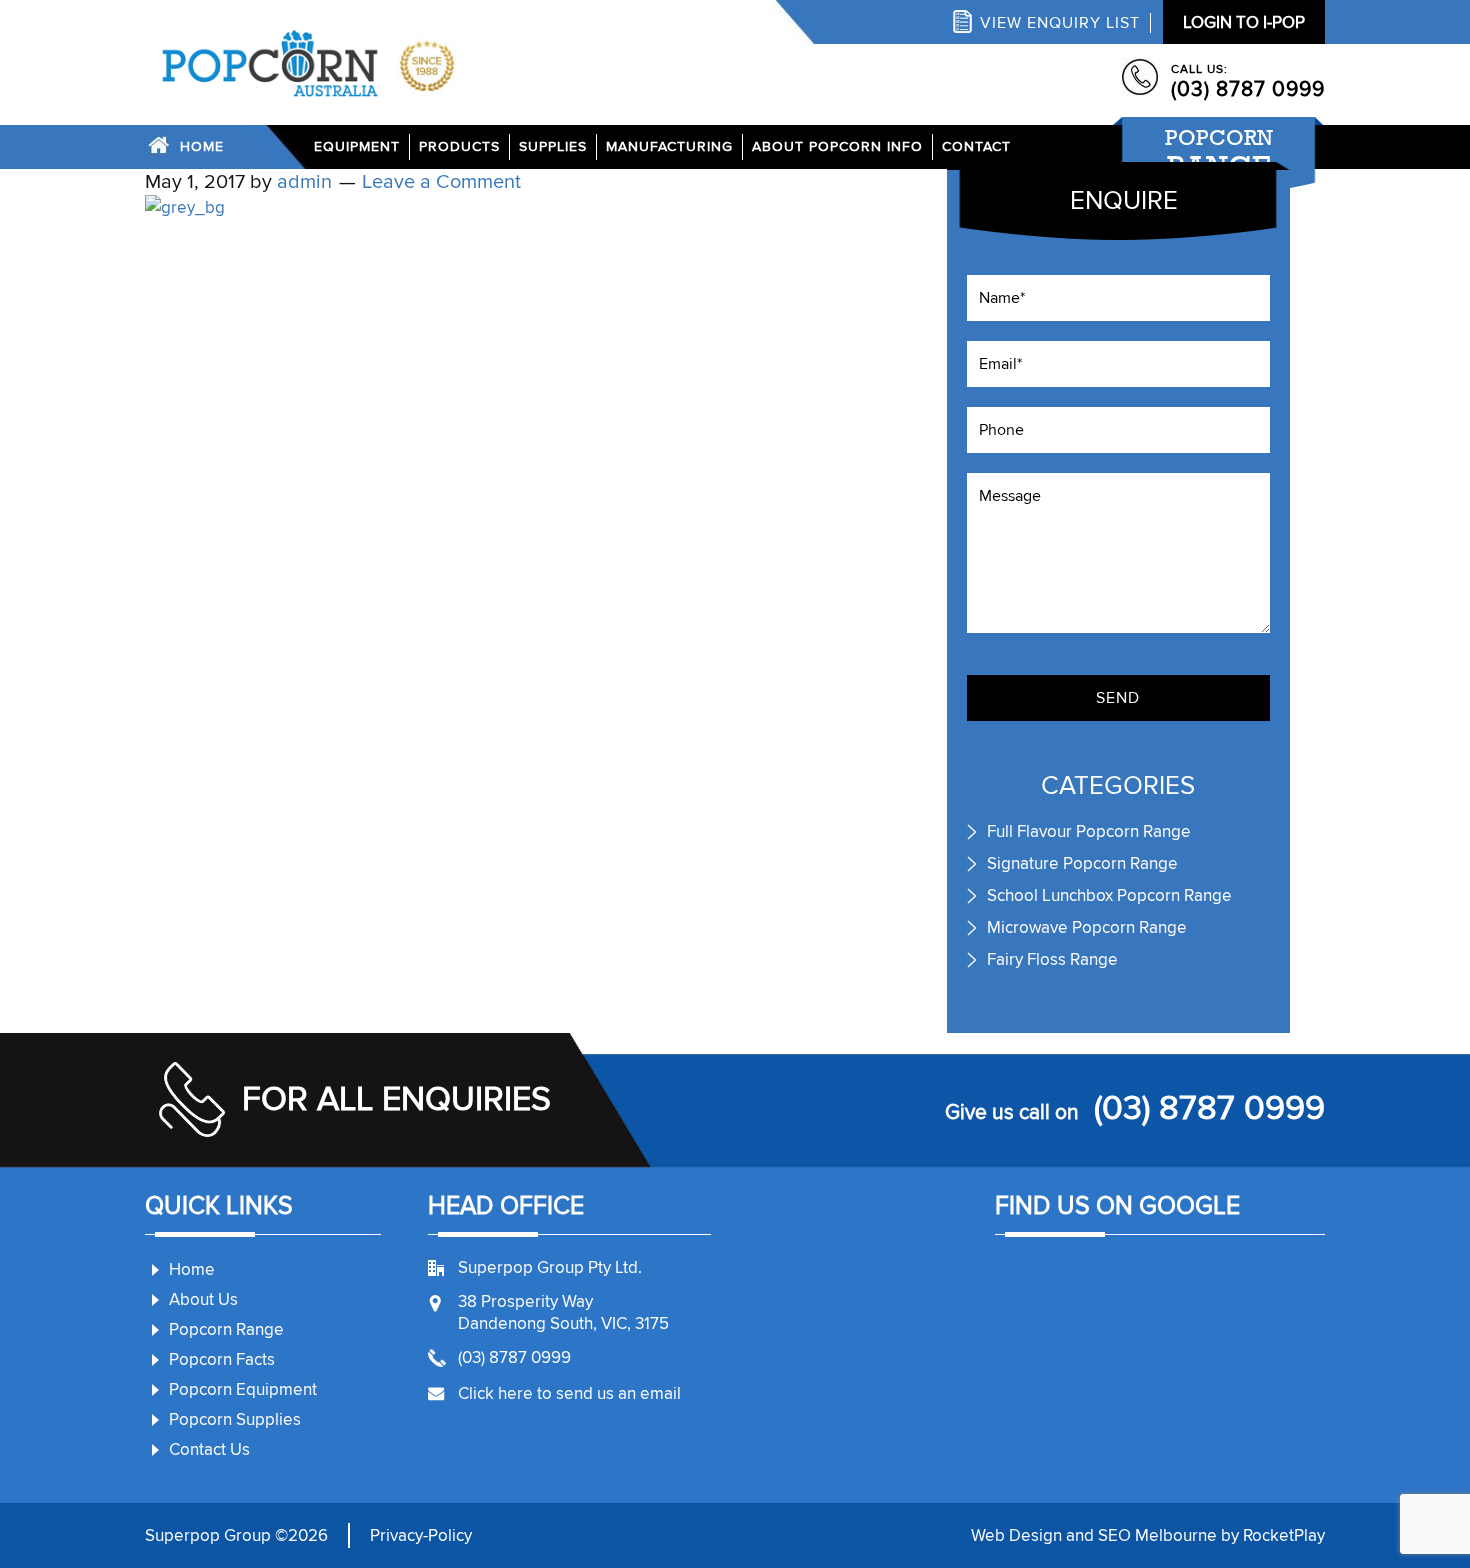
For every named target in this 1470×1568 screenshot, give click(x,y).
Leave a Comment (441, 182)
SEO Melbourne (1157, 1535)
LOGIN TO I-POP (1244, 22)
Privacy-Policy (421, 1535)
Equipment (357, 146)
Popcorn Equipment (243, 1389)
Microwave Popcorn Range (1087, 927)
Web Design (1016, 1535)
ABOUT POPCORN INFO (837, 146)
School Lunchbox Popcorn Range (1109, 895)
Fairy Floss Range (1052, 959)
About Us (203, 1299)
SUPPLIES (553, 146)
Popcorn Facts (222, 1359)
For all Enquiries (396, 1099)
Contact (976, 146)
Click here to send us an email (569, 1393)
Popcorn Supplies (235, 1419)
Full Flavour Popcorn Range (1089, 831)
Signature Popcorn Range (1082, 863)
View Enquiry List (1060, 23)
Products (459, 146)
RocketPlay (1284, 1535)
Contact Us (209, 1449)
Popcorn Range (226, 1329)
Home (202, 146)
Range (1219, 154)
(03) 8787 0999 (1248, 89)
